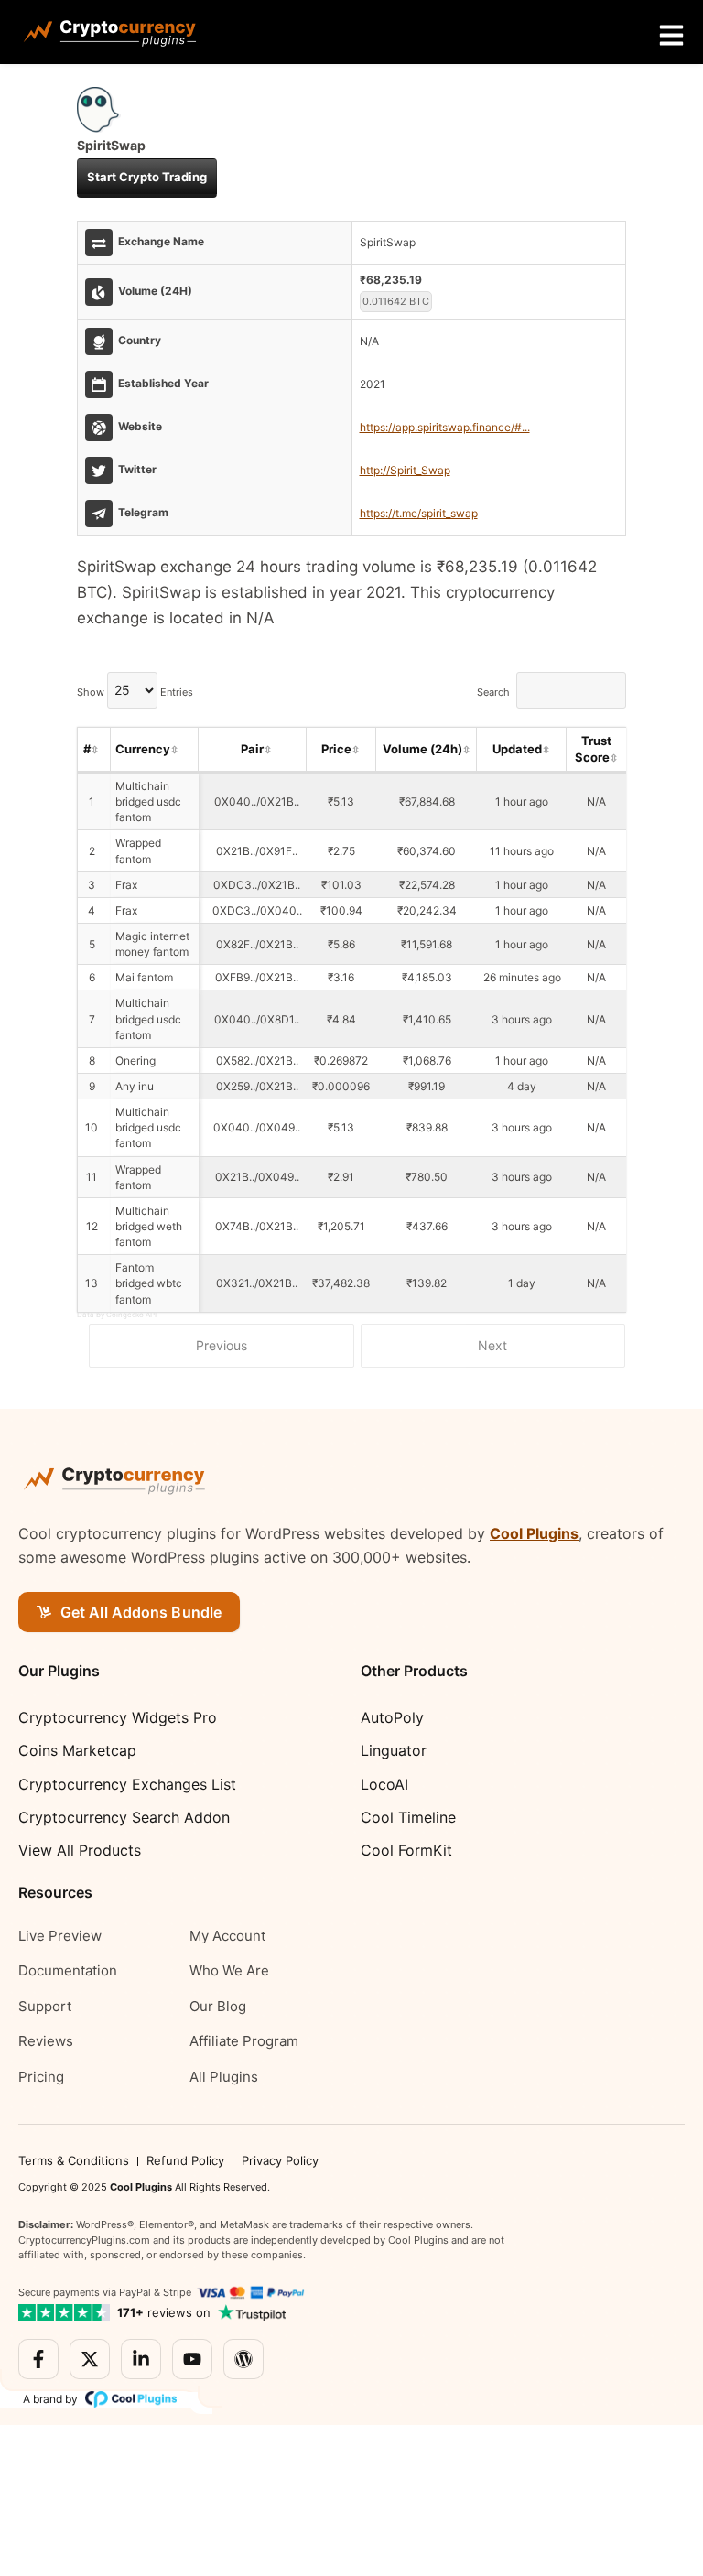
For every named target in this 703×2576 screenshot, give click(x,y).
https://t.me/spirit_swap (419, 513)
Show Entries (135, 691)
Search (493, 691)
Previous (222, 1345)
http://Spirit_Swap (405, 470)
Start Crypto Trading (147, 177)
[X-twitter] (90, 2359)
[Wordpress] (243, 2359)
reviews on (164, 2312)
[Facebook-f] (38, 2359)
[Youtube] (192, 2359)
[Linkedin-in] (141, 2359)
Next (492, 1345)
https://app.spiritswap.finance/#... (445, 427)
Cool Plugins (534, 1533)
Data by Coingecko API (117, 1315)
